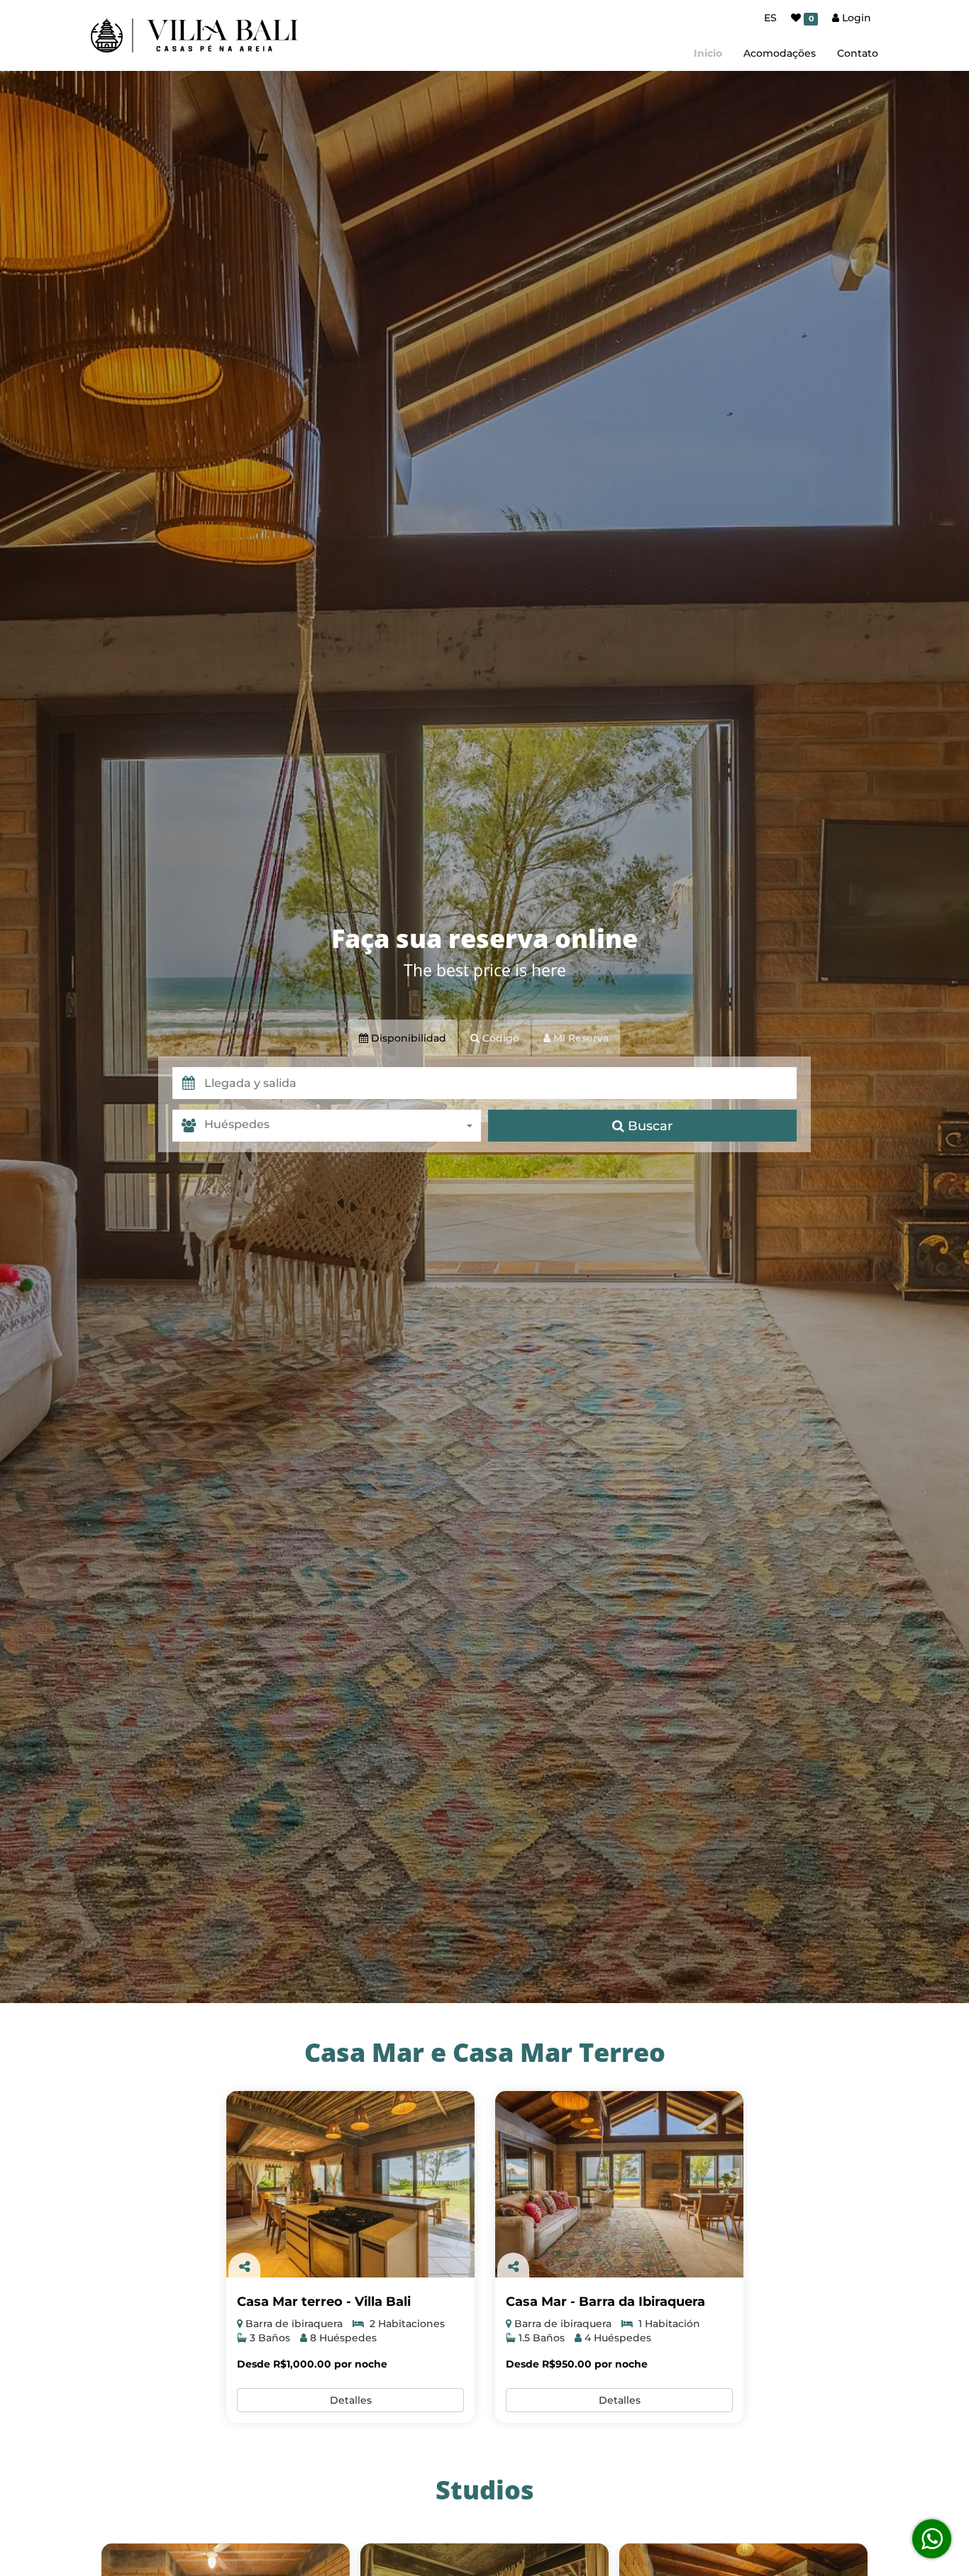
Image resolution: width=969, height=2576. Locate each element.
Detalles (351, 2400)
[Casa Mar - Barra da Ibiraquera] (619, 2184)
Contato (858, 53)
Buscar (648, 1126)
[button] (500, 1083)
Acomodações (780, 53)
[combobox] (343, 1126)
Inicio (708, 53)
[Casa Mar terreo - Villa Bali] (350, 2184)
